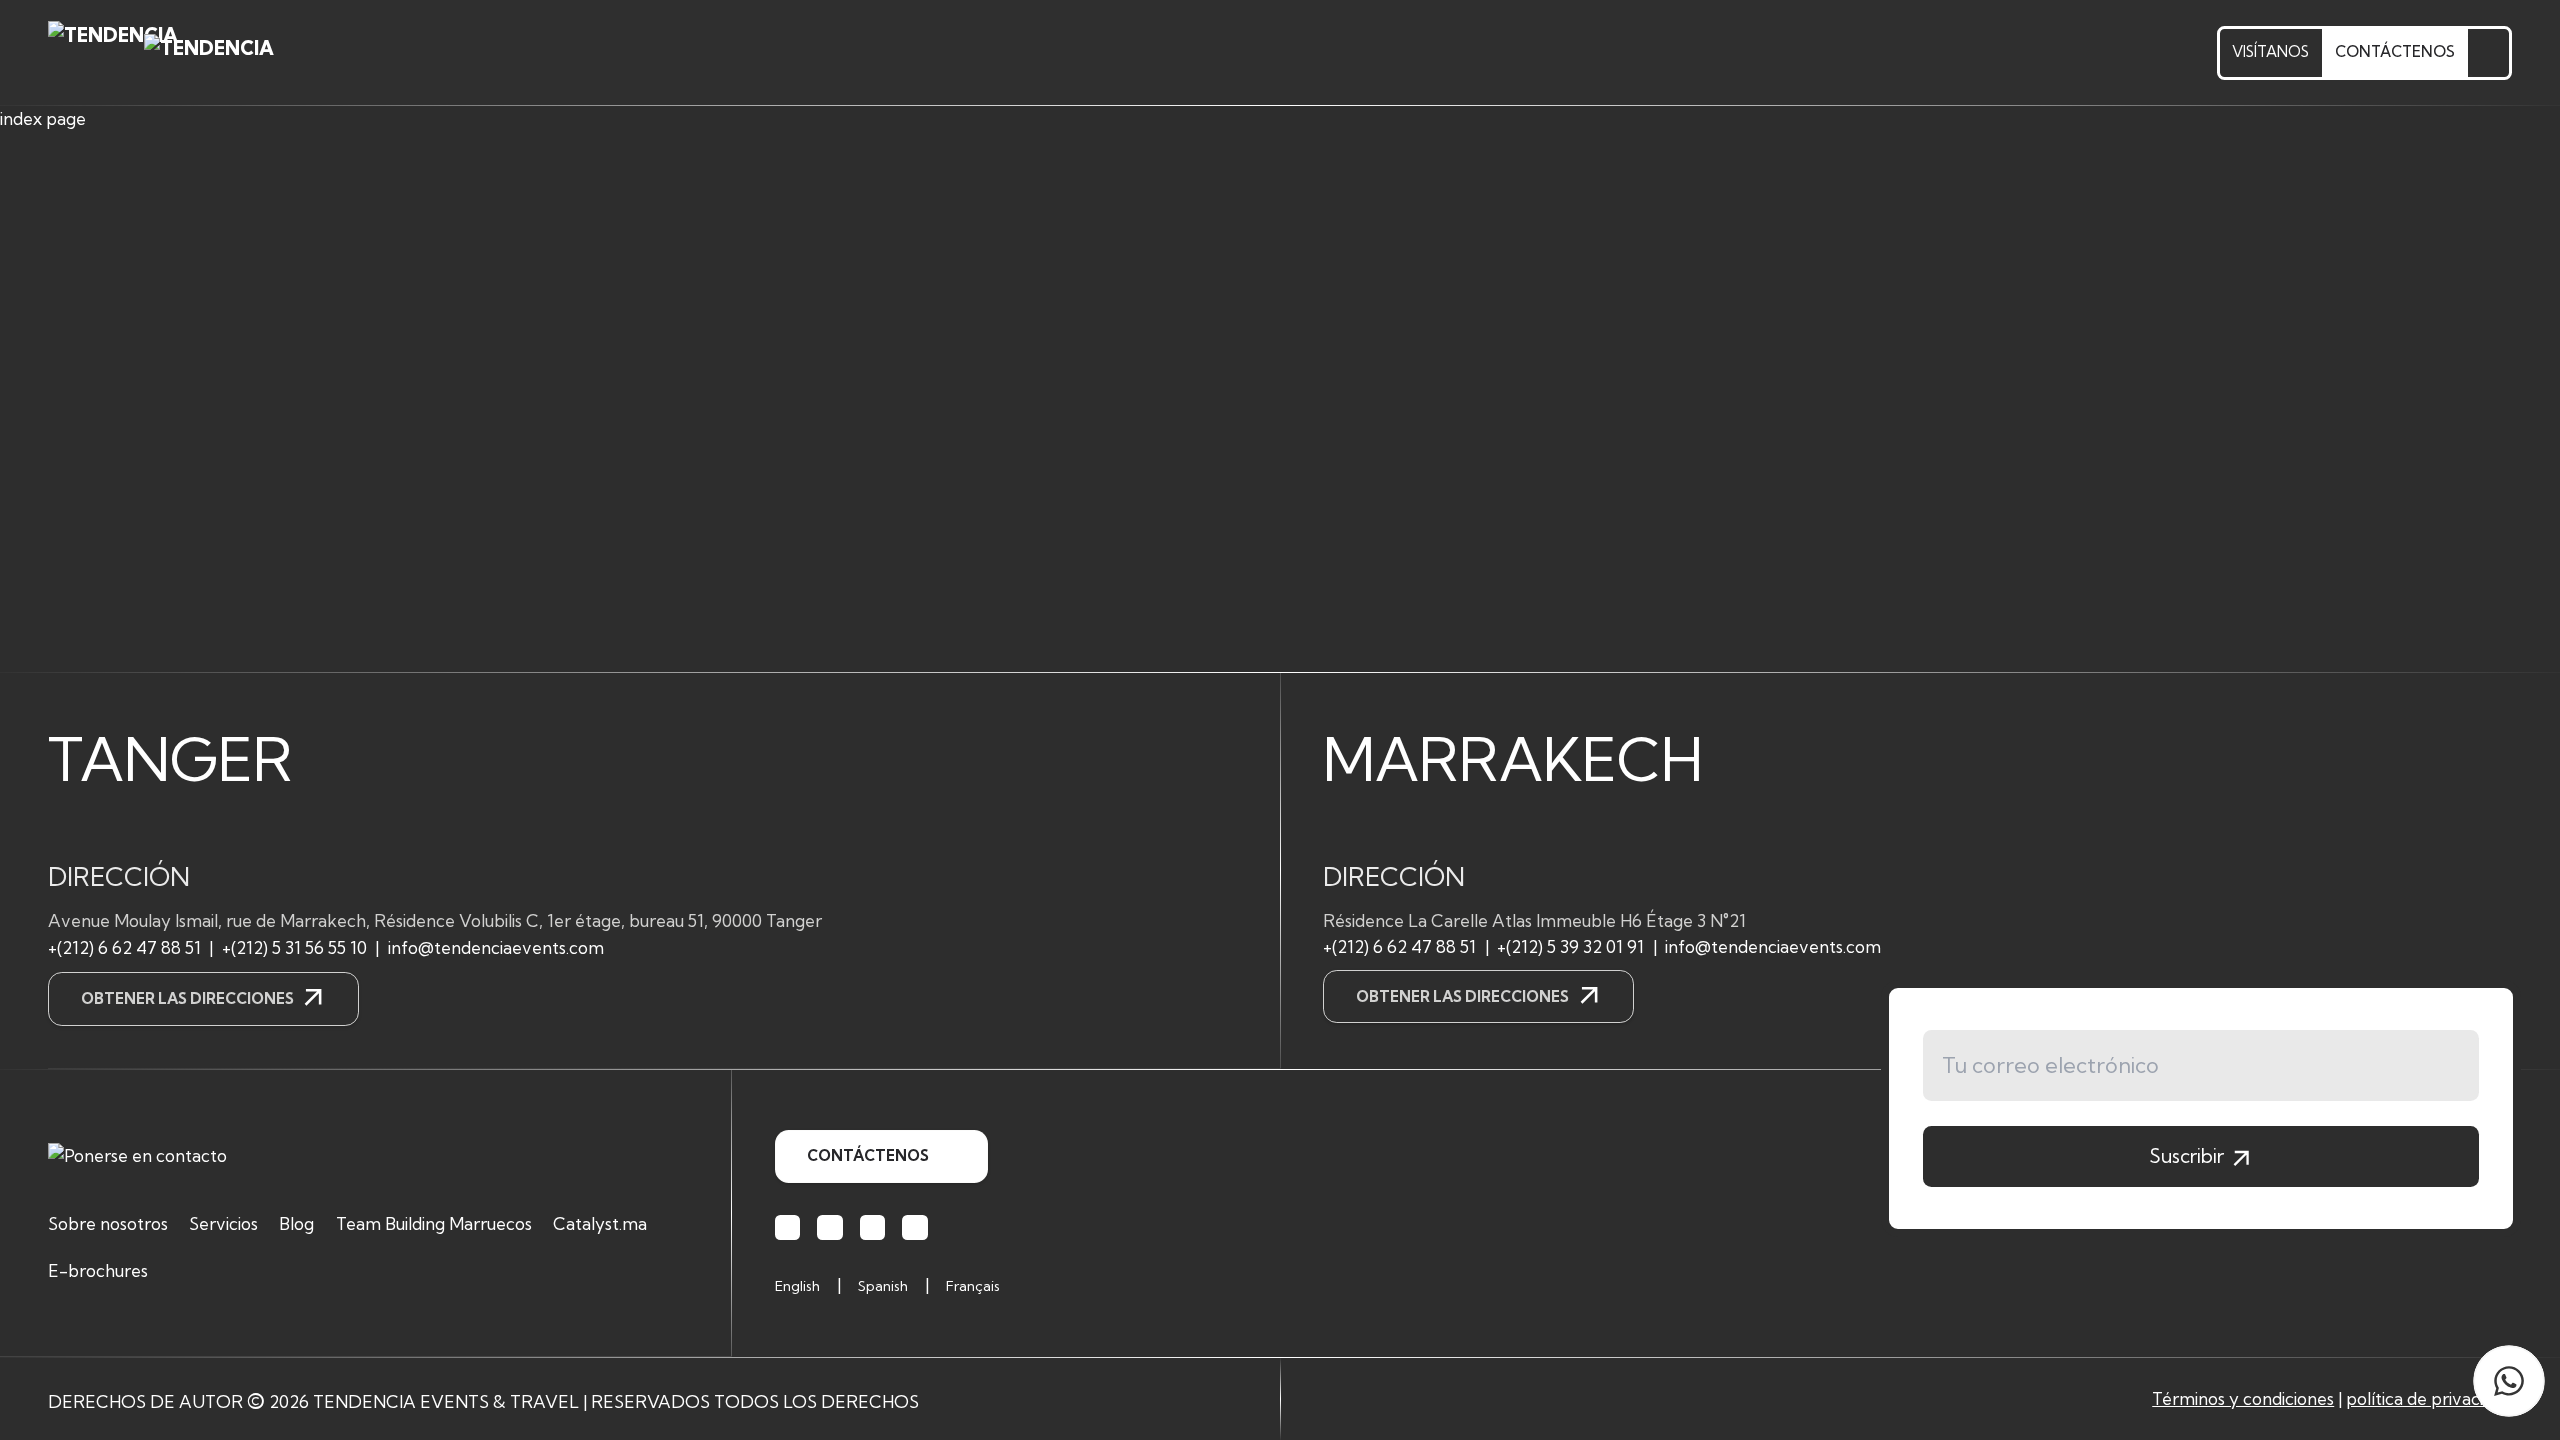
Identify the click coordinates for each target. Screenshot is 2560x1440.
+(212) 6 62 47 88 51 (124, 947)
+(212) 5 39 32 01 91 (1570, 946)
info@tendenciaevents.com (496, 947)
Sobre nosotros (108, 1223)
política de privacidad (2429, 1398)
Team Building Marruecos (434, 1223)
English (797, 1286)
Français (973, 1286)
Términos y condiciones (2243, 1398)
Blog (296, 1223)
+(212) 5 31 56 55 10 (294, 947)
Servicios (223, 1223)
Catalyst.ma (600, 1223)
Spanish (883, 1286)
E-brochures (98, 1270)
